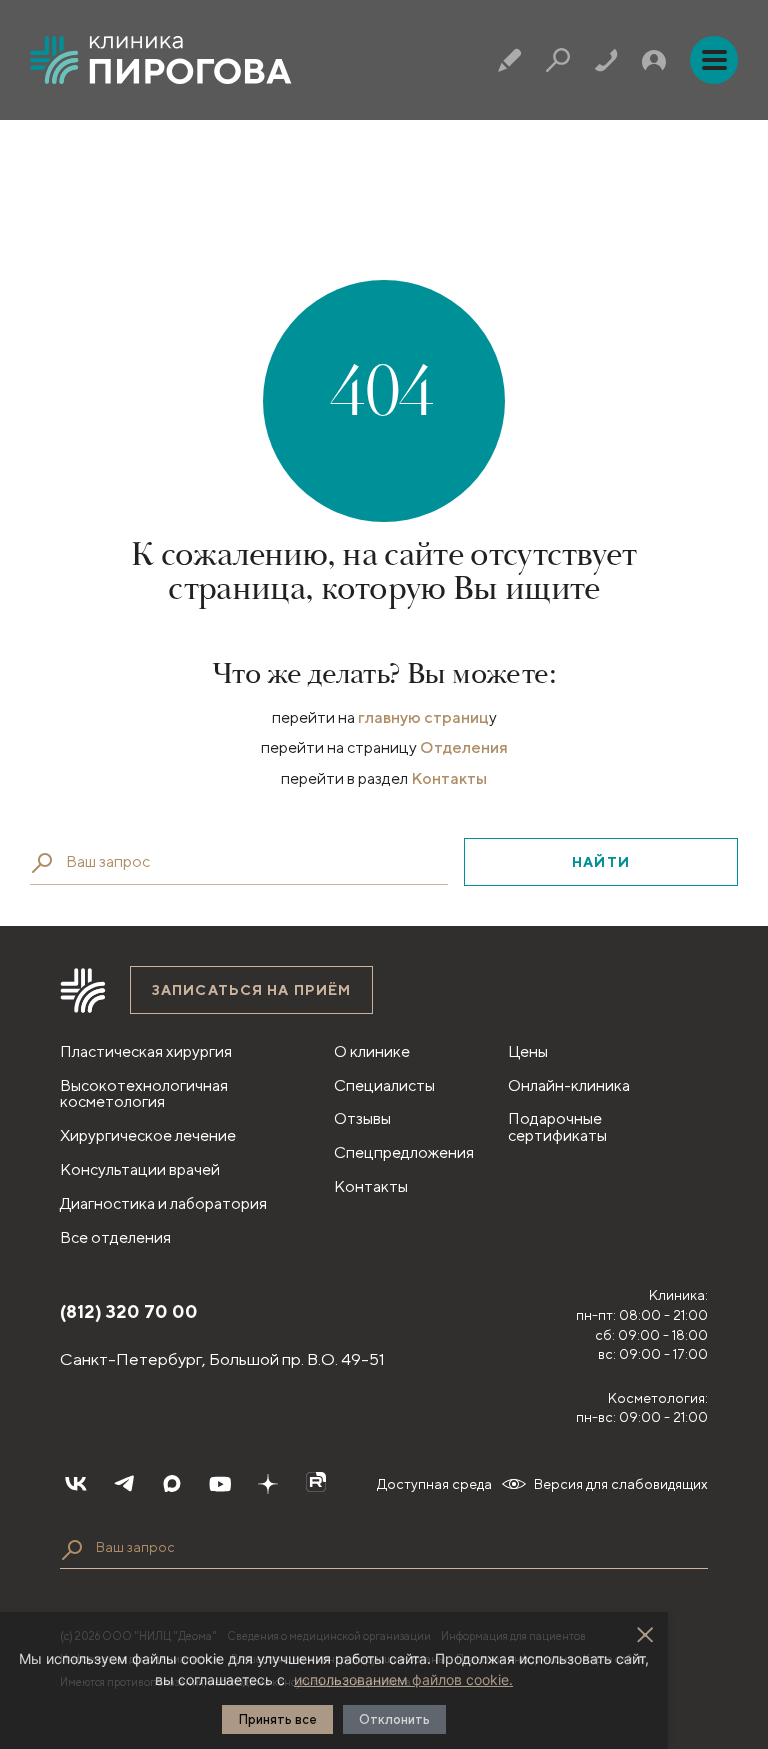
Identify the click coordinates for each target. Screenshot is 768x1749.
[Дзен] (268, 1484)
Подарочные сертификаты (557, 1127)
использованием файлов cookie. (403, 1679)
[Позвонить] (606, 60)
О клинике (372, 1051)
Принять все (277, 1719)
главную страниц (423, 717)
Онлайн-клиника (569, 1085)
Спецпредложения (404, 1152)
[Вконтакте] (76, 1484)
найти (601, 862)
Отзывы (362, 1118)
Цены (528, 1051)
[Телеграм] (124, 1484)
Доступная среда (434, 1484)
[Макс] (172, 1484)
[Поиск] (558, 60)
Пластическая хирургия (146, 1051)
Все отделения (115, 1237)
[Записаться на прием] (510, 60)
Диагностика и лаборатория (163, 1203)
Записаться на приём (251, 990)
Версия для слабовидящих (621, 1484)
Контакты (449, 778)
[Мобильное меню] (714, 60)
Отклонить (394, 1719)
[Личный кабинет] (654, 60)
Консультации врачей (140, 1169)
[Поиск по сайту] (72, 1550)
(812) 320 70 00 (129, 1311)
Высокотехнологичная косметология (144, 1094)
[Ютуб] (220, 1484)
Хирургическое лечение (148, 1135)
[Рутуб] (316, 1484)
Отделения (464, 747)
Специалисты (384, 1085)
